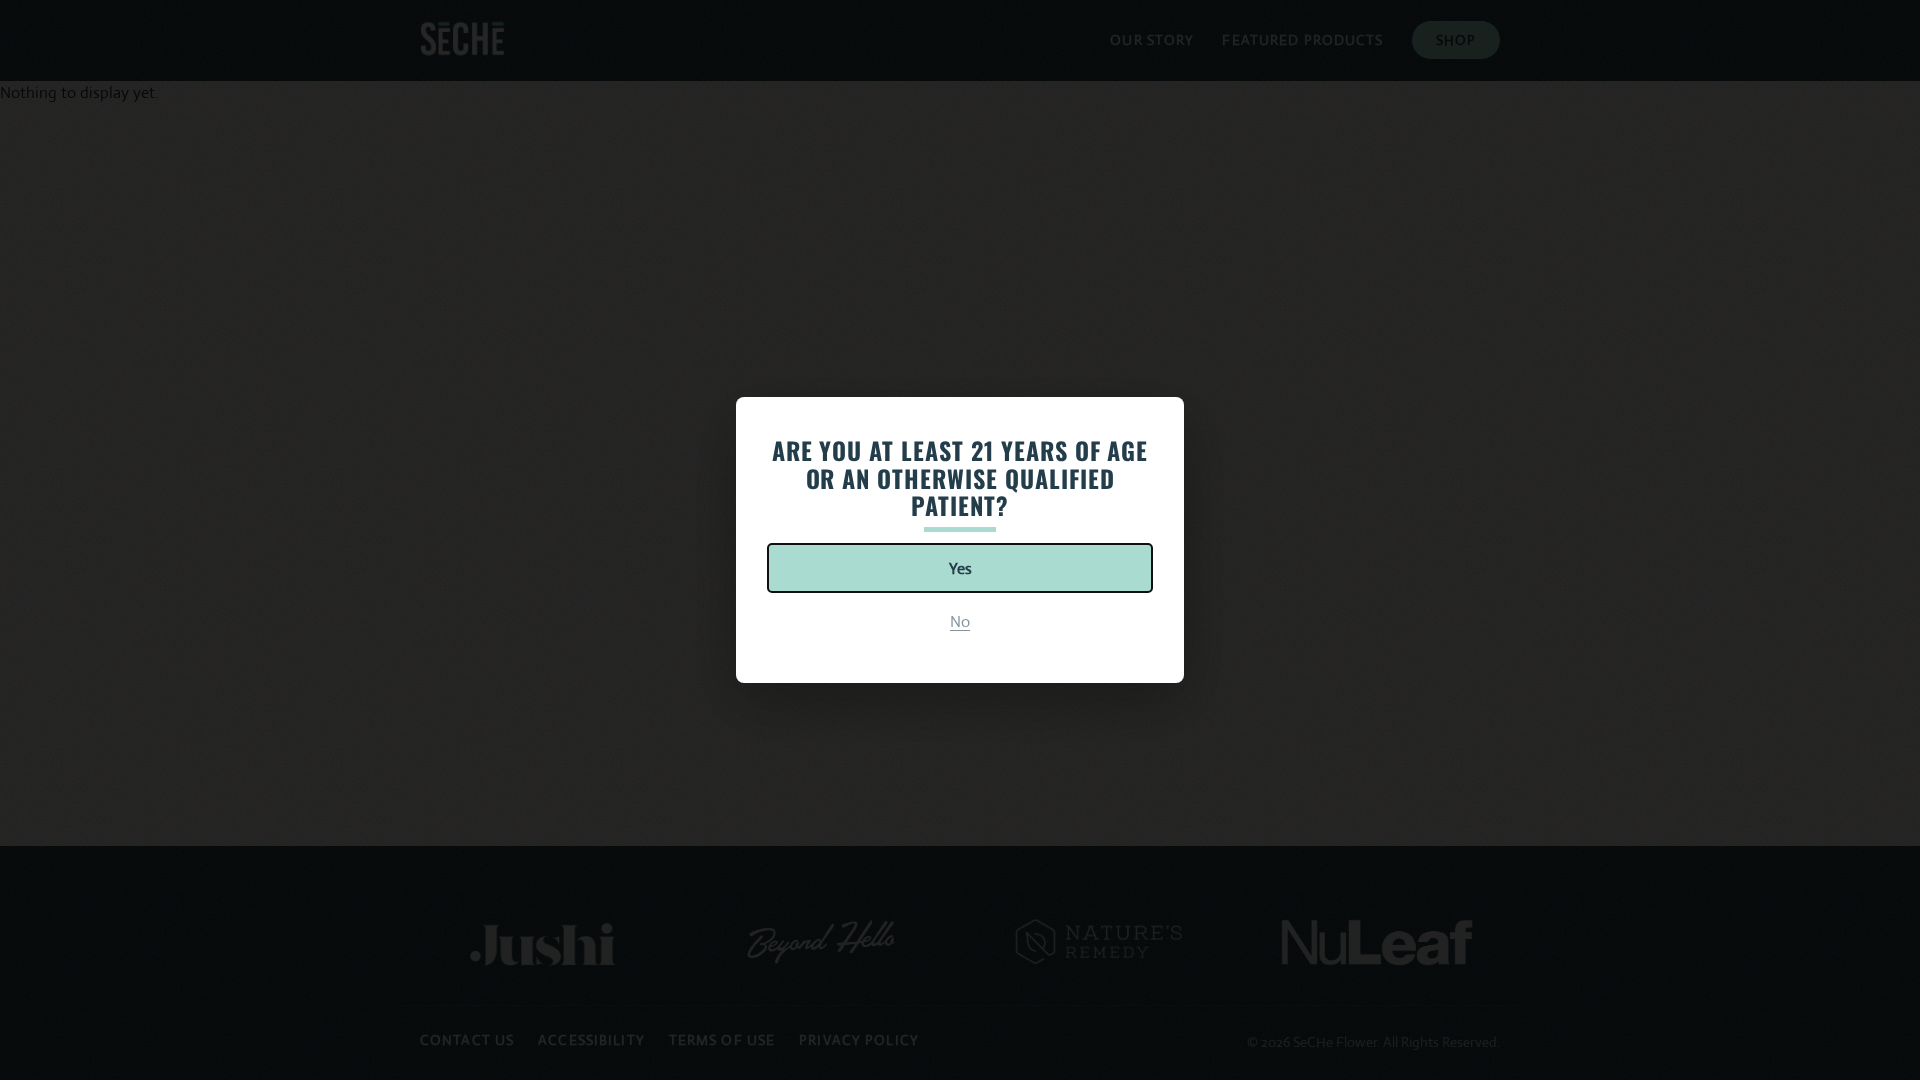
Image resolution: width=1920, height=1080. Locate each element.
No (960, 621)
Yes (960, 568)
